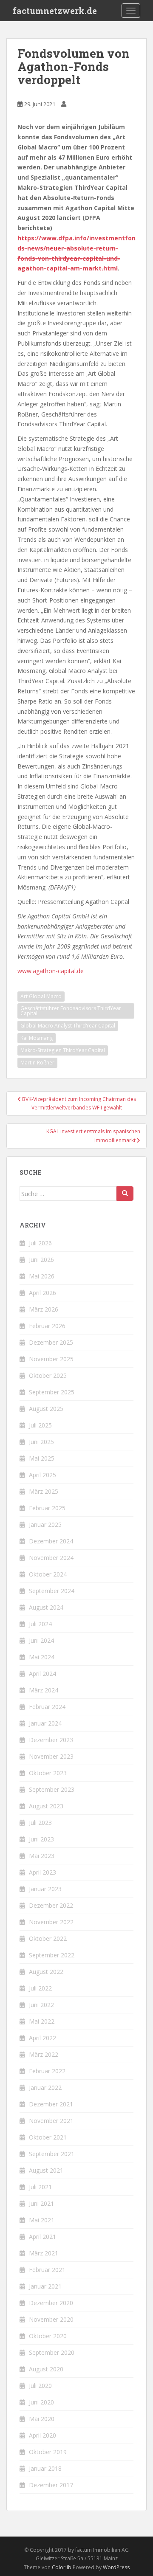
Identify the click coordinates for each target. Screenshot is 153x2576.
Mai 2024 (42, 1657)
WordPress (116, 2567)
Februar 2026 (47, 1326)
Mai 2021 (42, 2220)
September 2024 (52, 1591)
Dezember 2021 (51, 2104)
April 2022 (42, 2038)
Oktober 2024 (48, 1574)
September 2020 (52, 2352)
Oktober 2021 (48, 2137)
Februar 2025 (47, 1508)
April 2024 (42, 1674)
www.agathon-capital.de (51, 971)
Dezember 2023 (51, 1740)
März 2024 (44, 1690)
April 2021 (42, 2237)
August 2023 (46, 1806)
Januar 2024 (45, 1723)
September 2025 (52, 1392)
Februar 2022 (47, 2071)
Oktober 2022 (48, 1938)
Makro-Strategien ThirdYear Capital (63, 1050)
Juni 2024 (41, 1640)
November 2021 (51, 2121)
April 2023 (42, 1872)
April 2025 (42, 1475)
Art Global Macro (41, 996)
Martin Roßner (37, 1063)
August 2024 (46, 1607)
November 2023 (51, 1756)
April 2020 (42, 2435)
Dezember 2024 (51, 1541)
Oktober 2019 (48, 2452)
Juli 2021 (40, 2187)
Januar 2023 (45, 1889)
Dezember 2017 (51, 2485)
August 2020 (46, 2369)
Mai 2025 (42, 1458)
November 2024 (51, 1558)
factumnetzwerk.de (55, 11)
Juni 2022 (41, 2005)
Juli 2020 (40, 2386)
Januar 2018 (45, 2468)
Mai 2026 (42, 1276)
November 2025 (51, 1359)
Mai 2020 (42, 2419)
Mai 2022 (42, 2021)
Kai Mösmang (37, 1038)
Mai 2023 (42, 1856)
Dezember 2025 (51, 1342)
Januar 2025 (45, 1524)
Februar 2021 (47, 2270)
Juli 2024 (40, 1624)
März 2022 (44, 2054)
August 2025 (46, 1409)
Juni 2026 (41, 1260)
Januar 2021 (45, 2286)
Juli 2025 (40, 1425)
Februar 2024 (47, 1707)
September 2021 (52, 2154)
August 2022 (46, 1972)
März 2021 (44, 2253)
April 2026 (42, 1293)
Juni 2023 (41, 1839)
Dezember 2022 (51, 1905)
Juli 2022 (40, 1988)
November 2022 (51, 1922)
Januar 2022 (45, 2088)
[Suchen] (125, 1194)
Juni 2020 (41, 2402)
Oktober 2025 (48, 1375)
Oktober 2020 (48, 2336)
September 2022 (52, 1955)
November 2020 (51, 2319)
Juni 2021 (41, 2203)
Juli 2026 (40, 1243)
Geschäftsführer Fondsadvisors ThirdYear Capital (71, 1011)
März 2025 (44, 1491)
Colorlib (62, 2567)
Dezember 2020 (51, 2303)
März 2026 (44, 1309)
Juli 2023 (40, 1823)
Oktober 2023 (48, 1773)
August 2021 (46, 2170)
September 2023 (52, 1789)
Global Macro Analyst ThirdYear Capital (68, 1026)
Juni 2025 (41, 1442)
